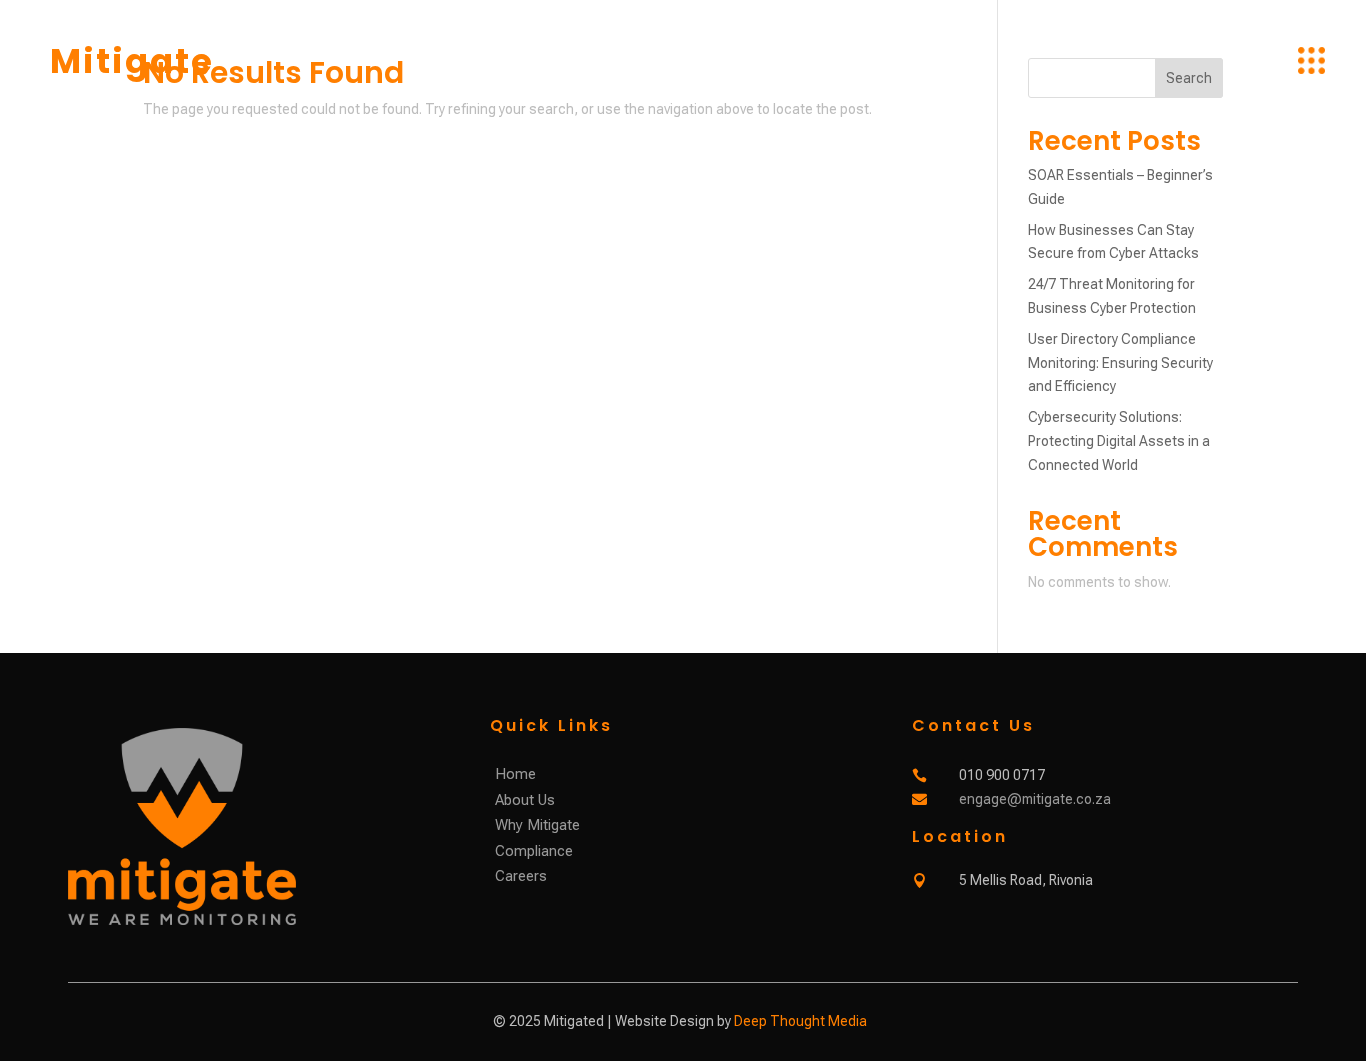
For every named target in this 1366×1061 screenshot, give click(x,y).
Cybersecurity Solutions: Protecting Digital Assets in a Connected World (1119, 441)
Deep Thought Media (800, 1021)
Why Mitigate (537, 825)
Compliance (534, 851)
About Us (525, 800)
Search (1189, 78)
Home (515, 774)
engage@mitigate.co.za (1035, 799)
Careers (521, 876)
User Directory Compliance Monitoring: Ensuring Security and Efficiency (1120, 363)
